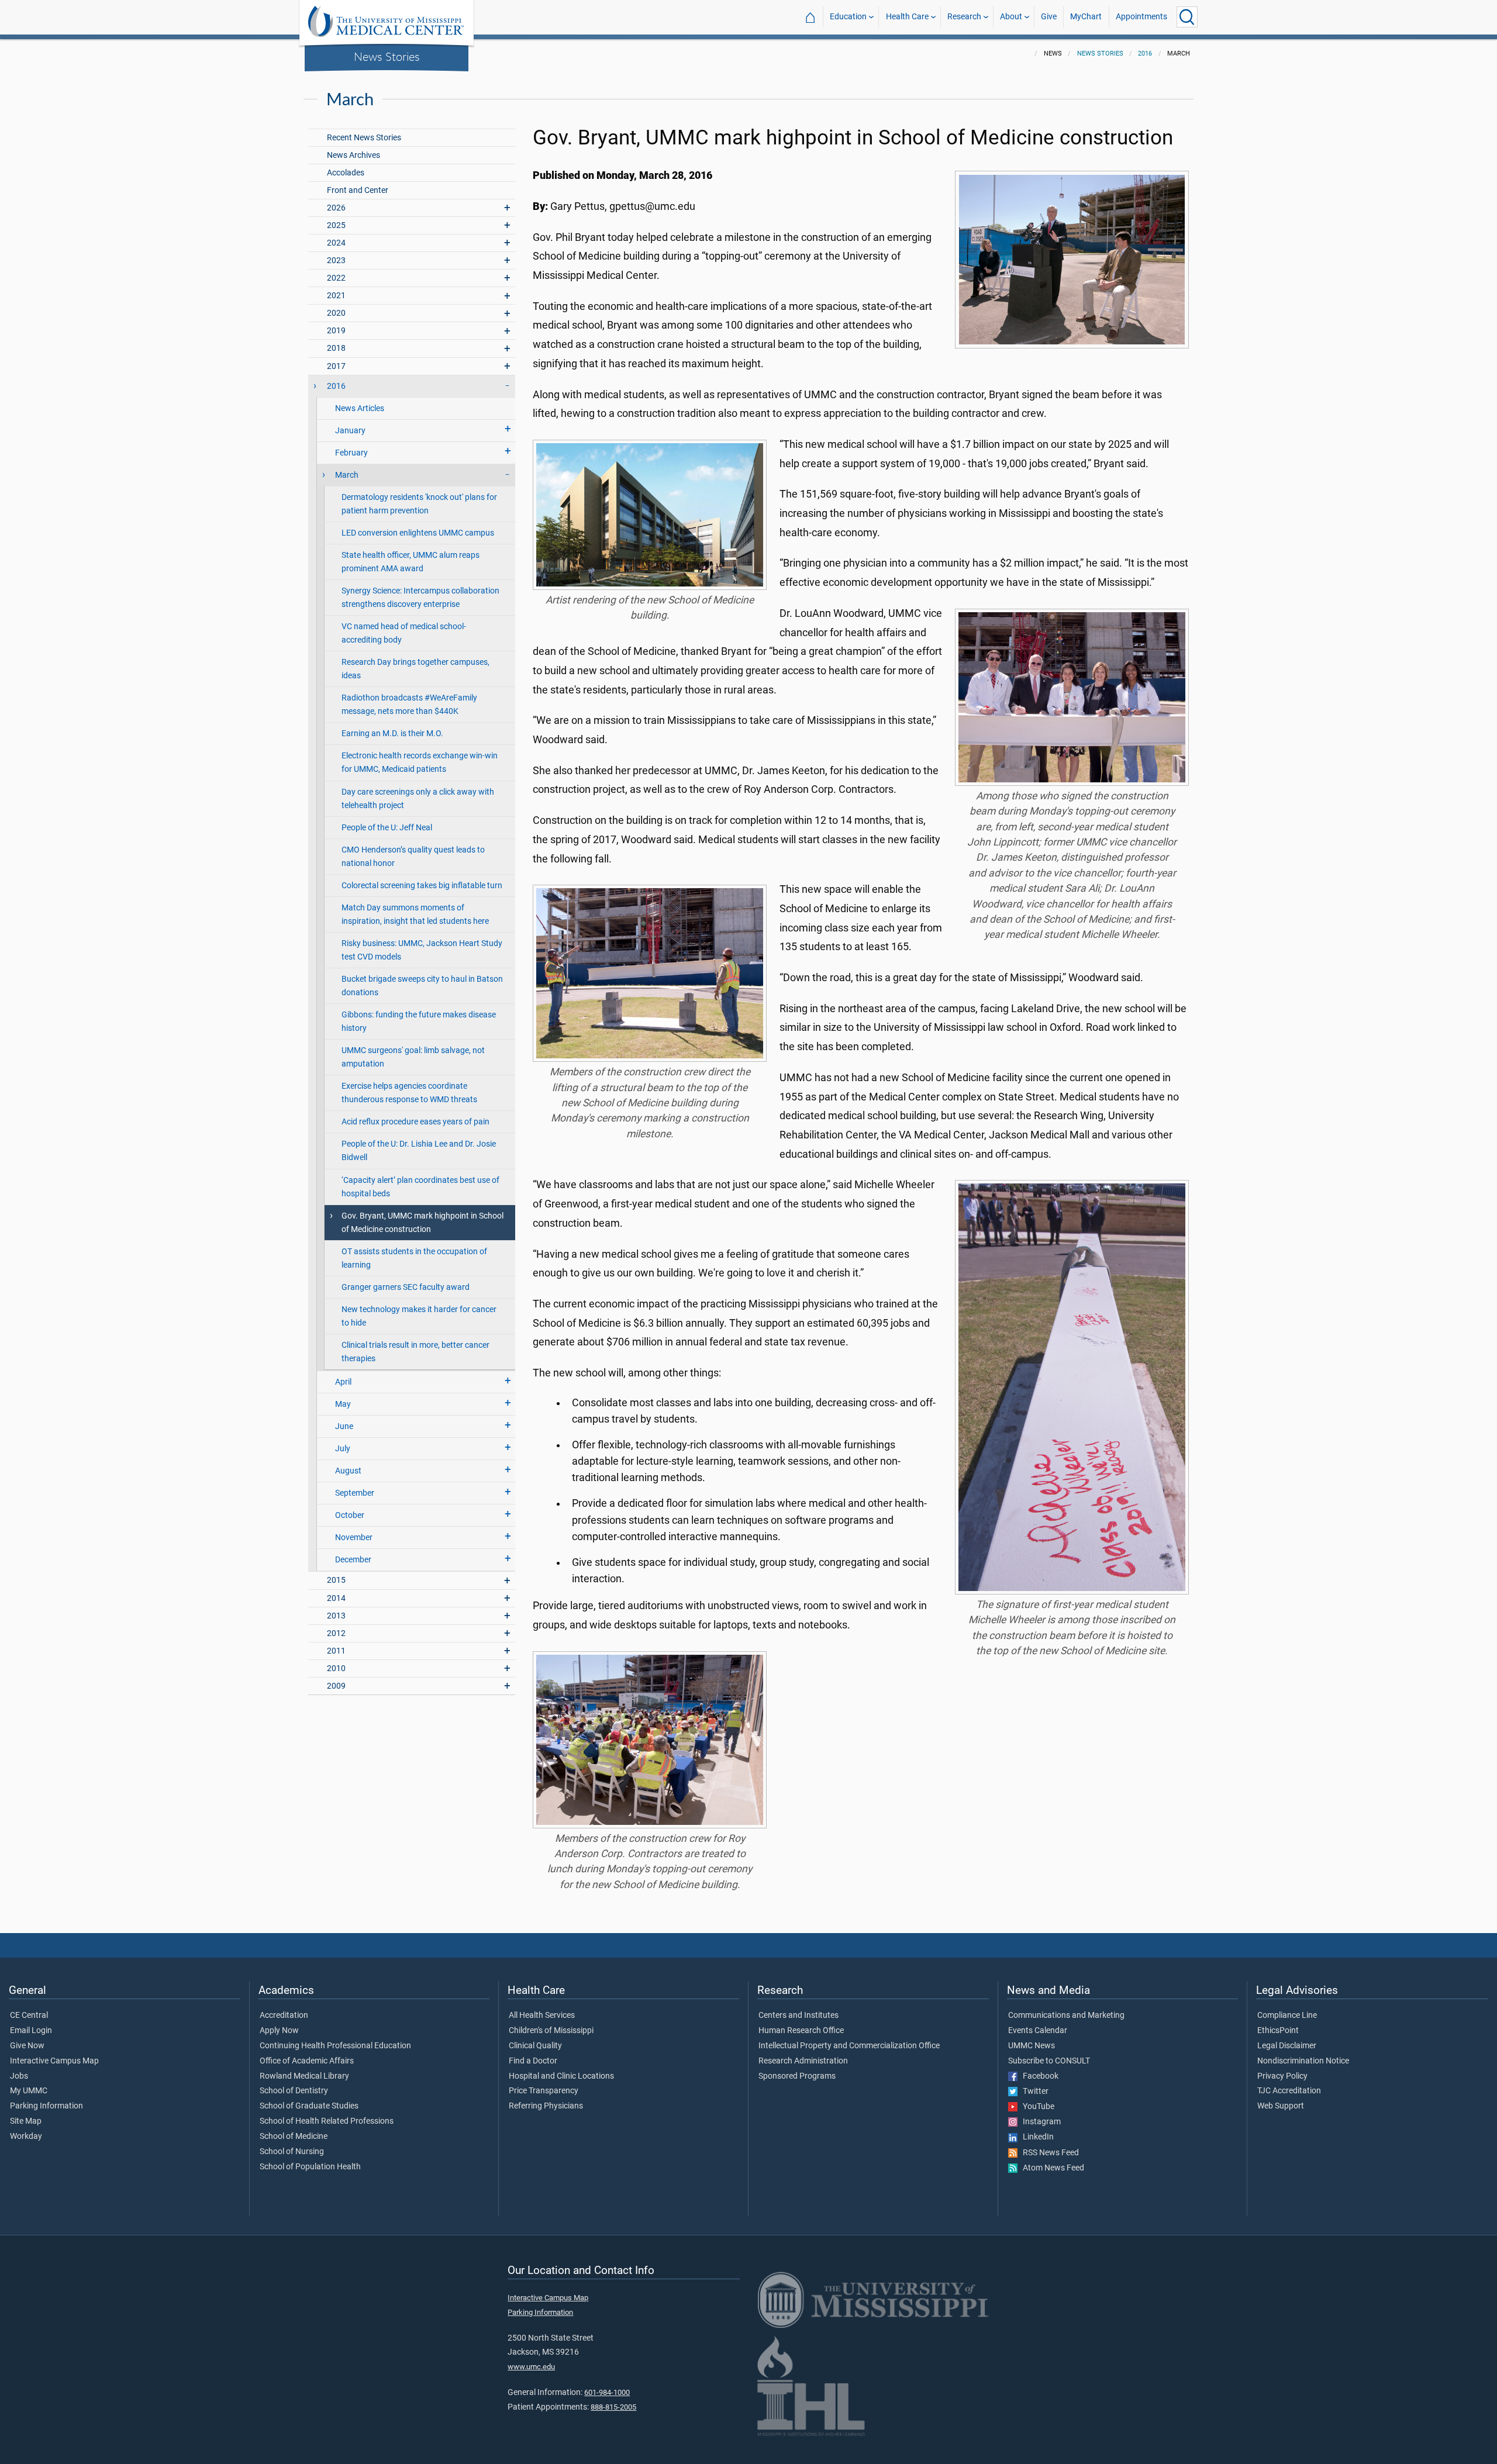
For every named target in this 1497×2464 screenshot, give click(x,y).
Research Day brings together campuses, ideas (415, 669)
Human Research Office (801, 2031)
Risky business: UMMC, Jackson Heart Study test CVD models (422, 950)
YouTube (1036, 2107)
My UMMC (29, 2091)
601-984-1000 (607, 2392)
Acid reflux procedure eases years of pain (415, 1122)
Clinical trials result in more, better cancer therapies (415, 1352)
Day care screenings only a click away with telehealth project (418, 799)
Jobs (19, 2076)
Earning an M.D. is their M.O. (392, 734)
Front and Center (358, 190)
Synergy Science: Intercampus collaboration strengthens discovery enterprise (420, 598)
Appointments (1141, 17)
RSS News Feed (1048, 2153)
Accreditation (284, 2016)
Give (1049, 17)
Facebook (1038, 2076)
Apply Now (279, 2031)
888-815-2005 (613, 2407)
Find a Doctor (533, 2061)
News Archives (353, 155)
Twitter (1033, 2092)
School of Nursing (292, 2152)
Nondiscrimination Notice (1303, 2061)
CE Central (29, 2016)
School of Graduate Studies (309, 2106)
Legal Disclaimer (1287, 2046)
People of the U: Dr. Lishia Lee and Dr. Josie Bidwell (419, 1151)
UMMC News (1032, 2046)
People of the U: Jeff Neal (387, 828)
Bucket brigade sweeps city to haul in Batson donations (422, 986)
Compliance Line (1287, 2016)
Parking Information (46, 2106)
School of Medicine (294, 2137)
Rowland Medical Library (304, 2076)
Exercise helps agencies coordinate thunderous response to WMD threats (409, 1093)
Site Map (26, 2121)
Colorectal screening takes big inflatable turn (422, 886)
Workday (26, 2137)
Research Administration (803, 2061)
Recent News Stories (364, 138)
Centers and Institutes (798, 2016)
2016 (1145, 54)
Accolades (346, 173)
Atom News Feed (1051, 2168)
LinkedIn (1036, 2137)
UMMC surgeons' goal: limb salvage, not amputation (413, 1057)
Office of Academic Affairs (307, 2061)
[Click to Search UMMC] (1187, 17)
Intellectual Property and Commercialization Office (849, 2046)
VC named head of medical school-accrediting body (404, 633)
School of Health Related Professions (327, 2121)
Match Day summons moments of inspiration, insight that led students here (415, 914)
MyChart (1086, 17)
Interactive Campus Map (54, 2061)
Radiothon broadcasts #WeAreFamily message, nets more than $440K (409, 705)
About (1011, 17)
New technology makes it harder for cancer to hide (419, 1316)
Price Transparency (544, 2091)
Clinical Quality (535, 2046)
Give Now (27, 2046)
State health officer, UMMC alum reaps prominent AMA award (411, 562)
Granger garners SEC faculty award (406, 1287)
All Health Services (542, 2016)
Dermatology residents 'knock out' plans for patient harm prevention (419, 504)
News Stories (387, 56)
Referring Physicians (546, 2106)
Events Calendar (1038, 2031)
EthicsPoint (1278, 2031)
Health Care (907, 17)
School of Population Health (310, 2167)
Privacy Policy (1282, 2076)
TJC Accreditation (1289, 2091)
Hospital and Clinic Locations (561, 2076)
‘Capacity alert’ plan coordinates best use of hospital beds (420, 1187)
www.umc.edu (531, 2367)
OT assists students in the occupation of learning (414, 1258)
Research (964, 17)
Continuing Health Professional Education (335, 2046)
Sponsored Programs (797, 2076)
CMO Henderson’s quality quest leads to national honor (413, 857)
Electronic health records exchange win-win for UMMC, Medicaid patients (420, 762)
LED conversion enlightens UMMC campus (418, 533)
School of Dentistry (294, 2091)
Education (848, 17)
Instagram (1039, 2122)
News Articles (360, 408)
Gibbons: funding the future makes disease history (419, 1022)
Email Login (31, 2031)
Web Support (1281, 2106)
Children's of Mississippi (551, 2031)
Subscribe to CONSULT (1049, 2061)
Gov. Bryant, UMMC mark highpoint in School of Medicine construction (422, 1223)
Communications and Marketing (1066, 2016)
